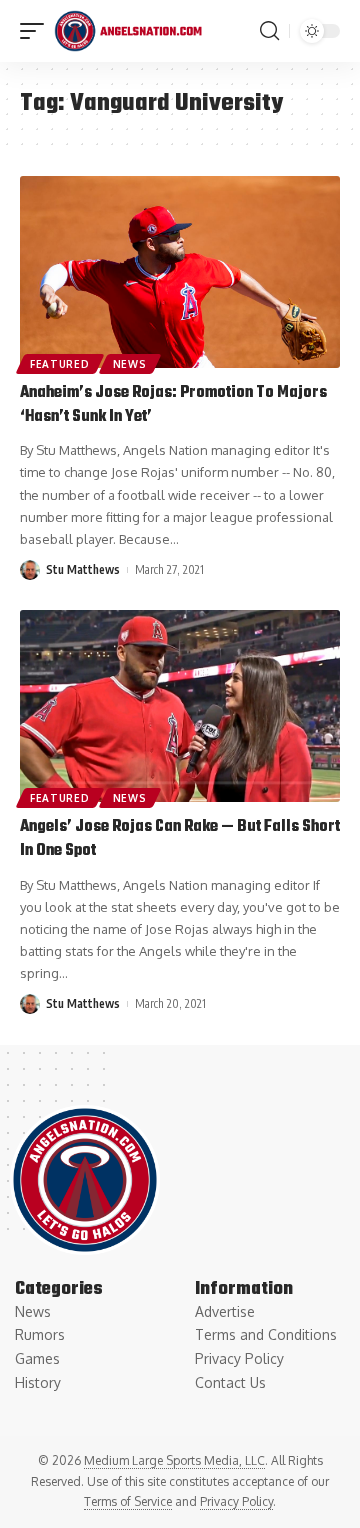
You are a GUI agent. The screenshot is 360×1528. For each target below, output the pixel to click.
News (130, 364)
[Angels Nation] (128, 31)
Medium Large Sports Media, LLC (174, 1460)
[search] (269, 31)
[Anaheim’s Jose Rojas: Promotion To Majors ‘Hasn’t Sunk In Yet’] (180, 272)
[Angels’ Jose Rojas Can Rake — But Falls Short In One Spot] (180, 706)
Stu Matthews (83, 569)
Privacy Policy (236, 1501)
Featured (60, 364)
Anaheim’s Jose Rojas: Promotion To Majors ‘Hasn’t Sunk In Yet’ (173, 405)
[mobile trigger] (37, 31)
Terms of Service (128, 1501)
